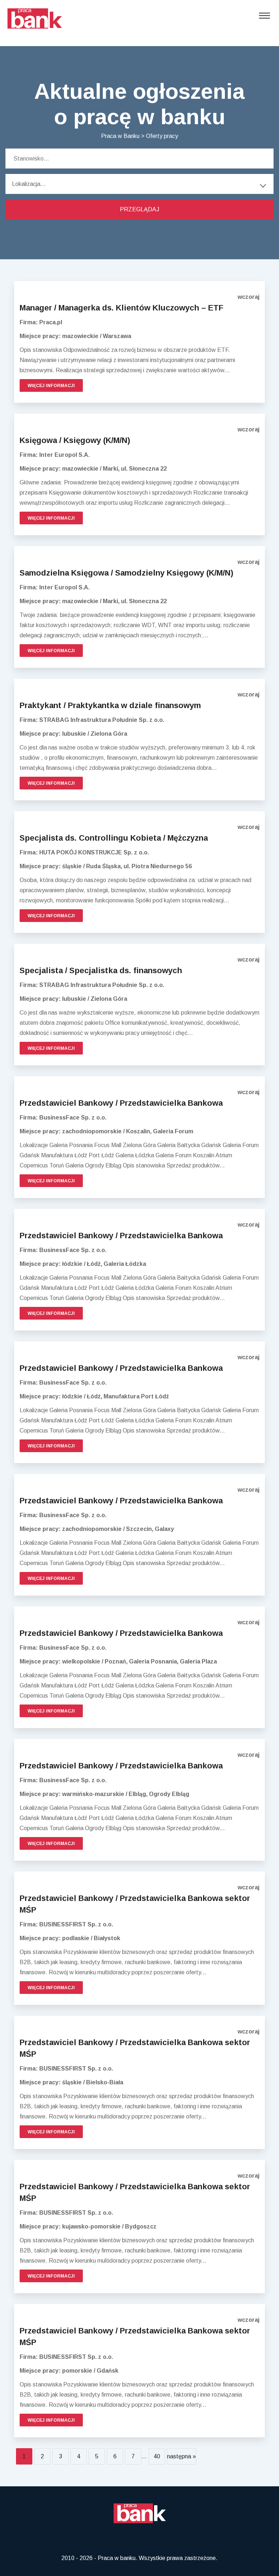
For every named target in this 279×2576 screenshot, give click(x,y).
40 (157, 2456)
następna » (181, 2456)
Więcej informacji (51, 386)
